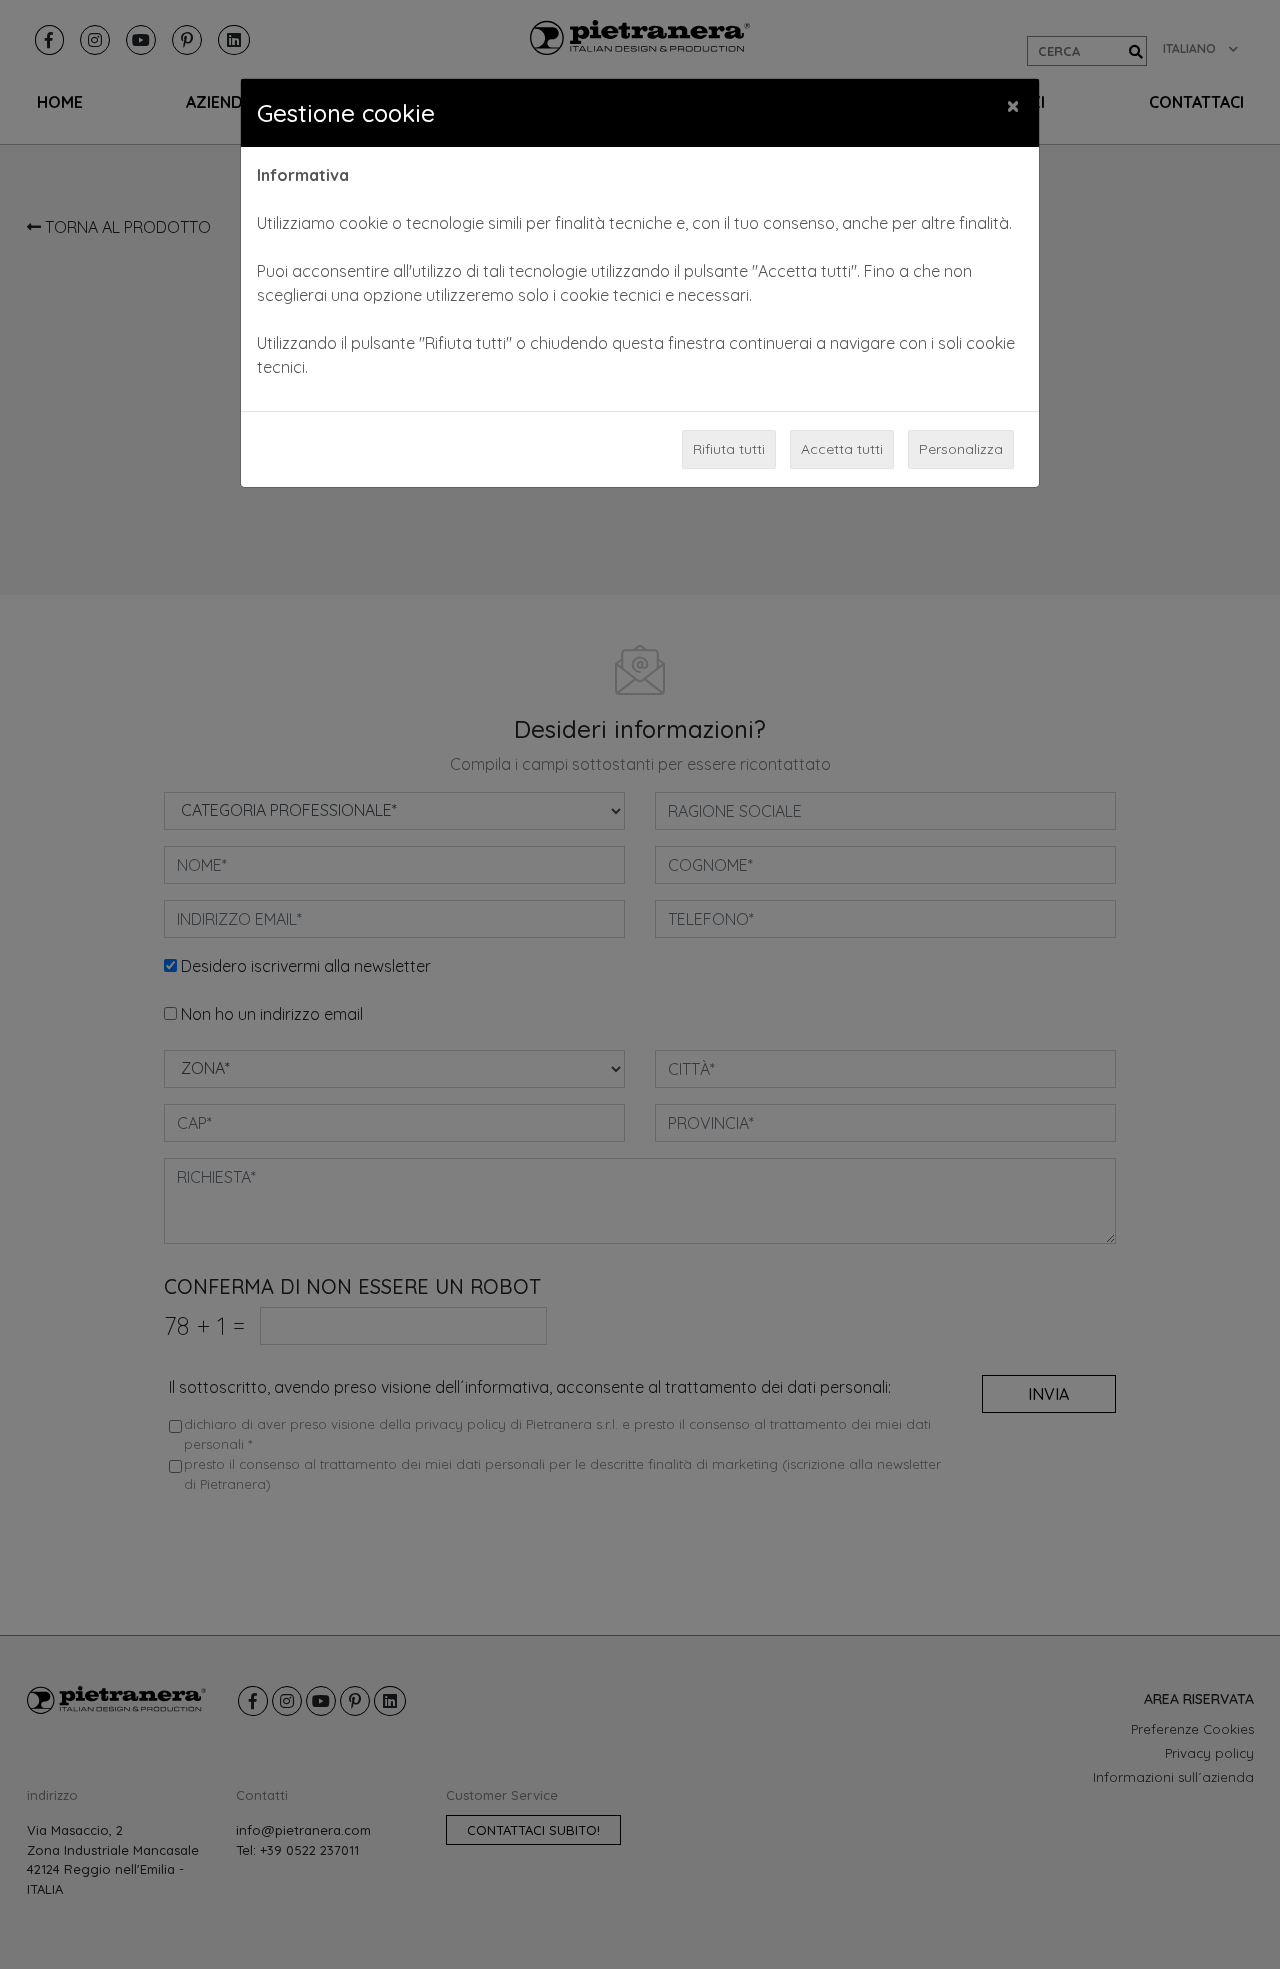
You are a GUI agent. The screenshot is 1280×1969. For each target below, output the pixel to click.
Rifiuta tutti (729, 449)
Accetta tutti (842, 449)
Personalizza (961, 449)
